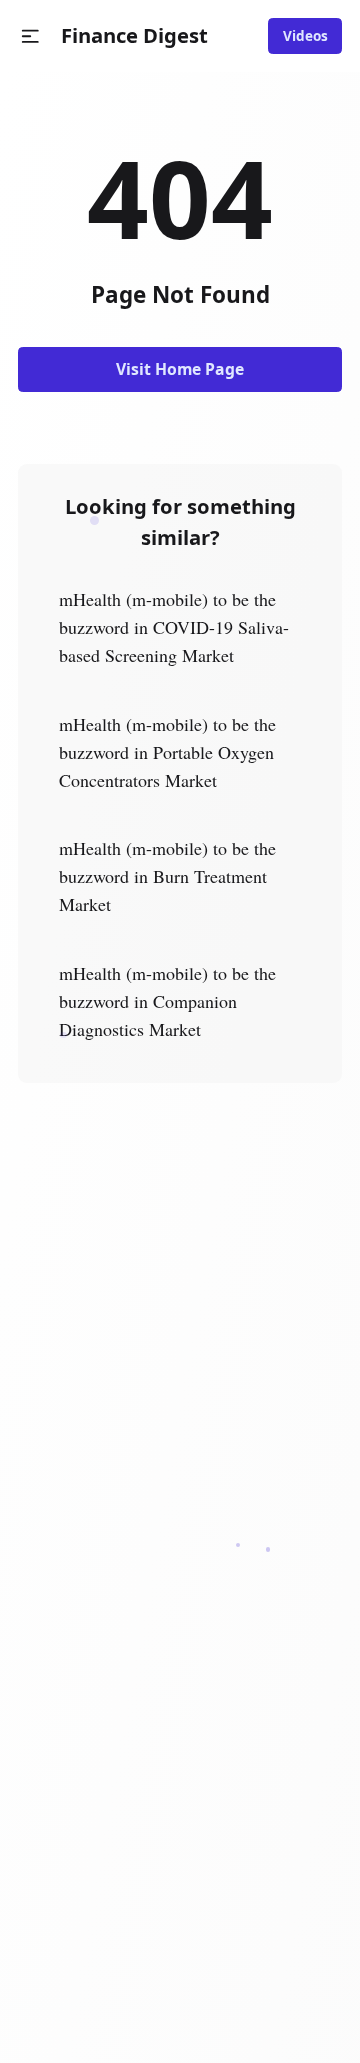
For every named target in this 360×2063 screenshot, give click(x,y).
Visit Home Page (180, 369)
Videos (305, 36)
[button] (30, 36)
